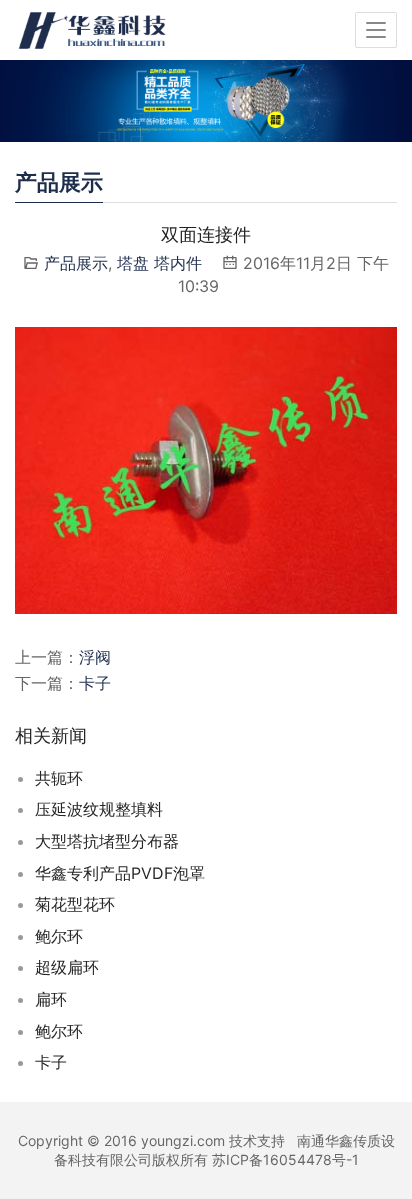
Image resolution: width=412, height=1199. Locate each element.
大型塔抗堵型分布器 (107, 841)
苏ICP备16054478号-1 (285, 1159)
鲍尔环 (59, 936)
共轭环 (59, 778)
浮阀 (95, 657)
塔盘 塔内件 (159, 263)
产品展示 (76, 263)
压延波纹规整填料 (99, 809)
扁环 (51, 999)
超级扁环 (67, 967)
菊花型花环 (75, 904)
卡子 (95, 683)
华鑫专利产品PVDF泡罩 (120, 873)
